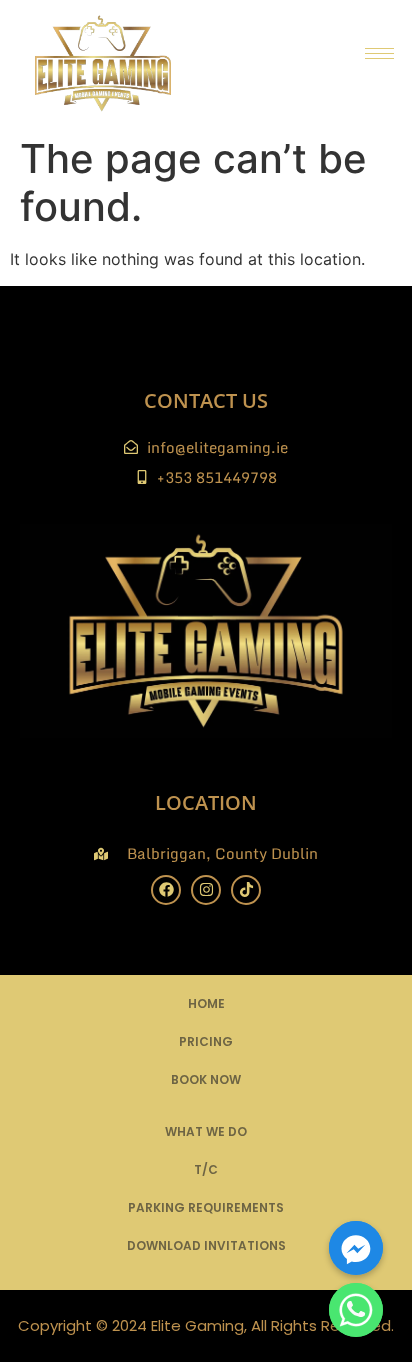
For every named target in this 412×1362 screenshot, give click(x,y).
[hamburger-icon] (379, 53)
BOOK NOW (206, 1079)
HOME (206, 1003)
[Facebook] (166, 890)
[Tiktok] (246, 890)
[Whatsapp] (356, 1310)
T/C (206, 1169)
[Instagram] (206, 890)
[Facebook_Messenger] (356, 1248)
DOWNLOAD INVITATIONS (206, 1245)
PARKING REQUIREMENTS (206, 1207)
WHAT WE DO (206, 1131)
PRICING (206, 1041)
